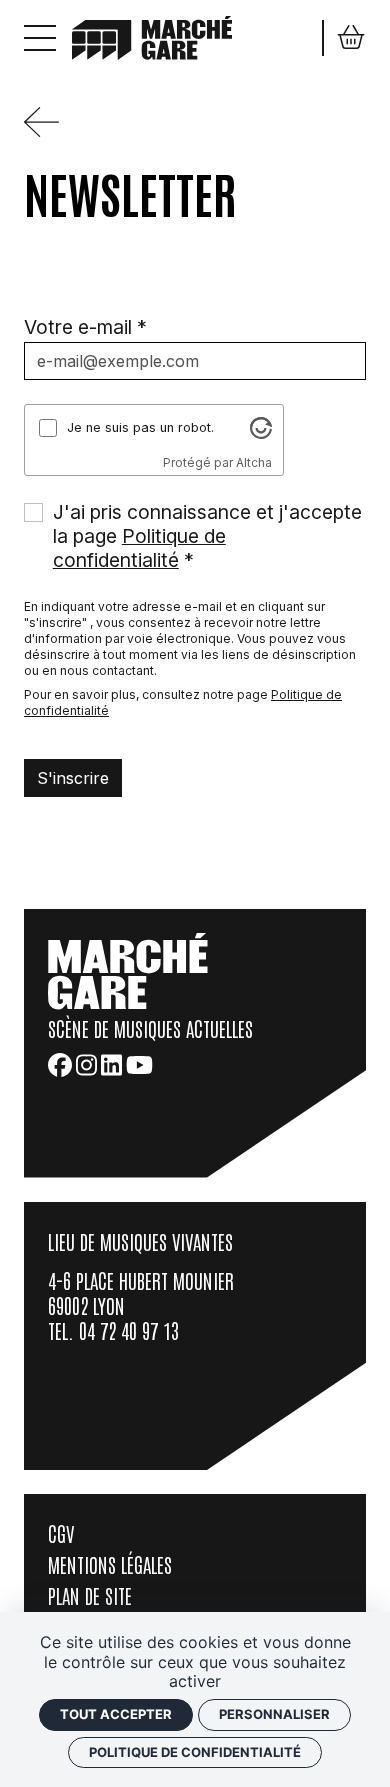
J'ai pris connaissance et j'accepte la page (207, 536)
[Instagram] (86, 1065)
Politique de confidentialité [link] (195, 1752)
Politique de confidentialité (139, 548)
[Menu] (40, 38)
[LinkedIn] (111, 1065)
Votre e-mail (78, 327)
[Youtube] (139, 1065)
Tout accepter (116, 1714)
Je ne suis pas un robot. (140, 427)
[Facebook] (60, 1065)
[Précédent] (49, 131)
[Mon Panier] (351, 37)
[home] (152, 36)
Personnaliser (274, 1714)
